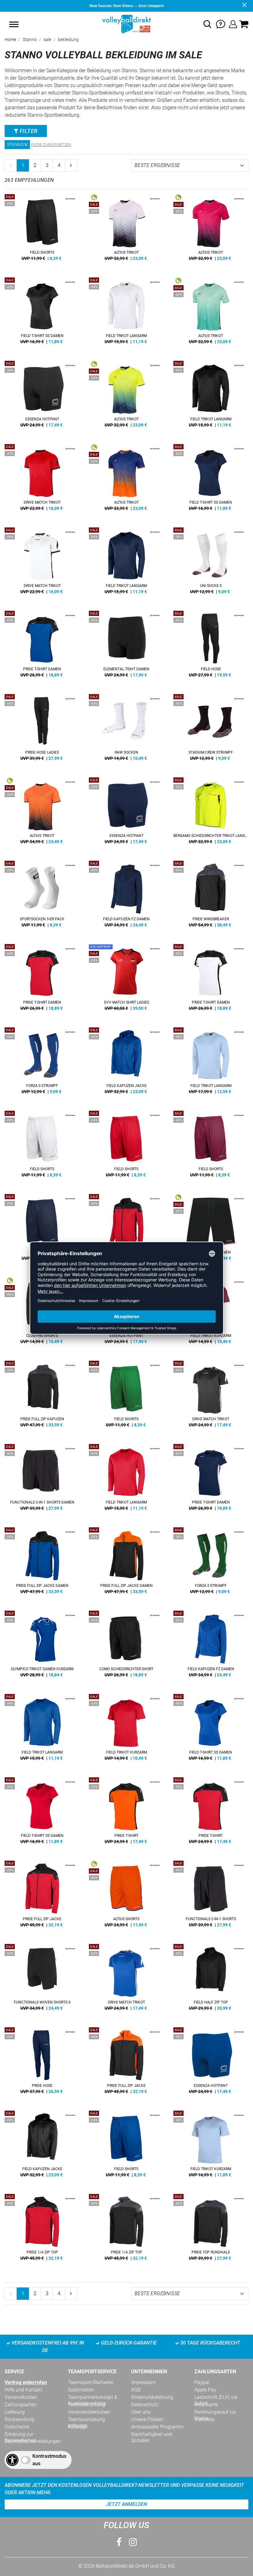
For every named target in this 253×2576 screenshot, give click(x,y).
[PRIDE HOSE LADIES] (42, 730)
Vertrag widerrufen (26, 2382)
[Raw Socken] (126, 730)
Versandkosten (21, 2397)
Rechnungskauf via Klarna (215, 2412)
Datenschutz (145, 2405)
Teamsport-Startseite (91, 2382)
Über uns (141, 2412)
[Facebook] (119, 2542)
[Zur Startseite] (126, 24)
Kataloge (78, 2427)
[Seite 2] (71, 165)
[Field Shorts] (126, 1396)
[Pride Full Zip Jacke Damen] (126, 1563)
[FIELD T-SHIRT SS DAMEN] (42, 313)
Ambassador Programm (157, 2427)
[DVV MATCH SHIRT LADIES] (126, 980)
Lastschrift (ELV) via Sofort (216, 2397)
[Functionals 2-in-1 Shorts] (211, 1896)
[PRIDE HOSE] (42, 2063)
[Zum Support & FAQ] (221, 24)
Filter (28, 131)
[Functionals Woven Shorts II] (42, 1979)
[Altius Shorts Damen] (211, 1230)
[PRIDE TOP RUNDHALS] (211, 2229)
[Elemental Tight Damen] (126, 646)
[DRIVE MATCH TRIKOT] (42, 480)
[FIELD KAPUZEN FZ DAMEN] (126, 896)
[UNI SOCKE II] (211, 563)
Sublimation (81, 2390)
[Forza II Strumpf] (42, 1063)
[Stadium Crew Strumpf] (211, 730)
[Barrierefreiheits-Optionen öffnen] (12, 2460)
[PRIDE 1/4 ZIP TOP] (42, 2229)
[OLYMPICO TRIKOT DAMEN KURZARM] (42, 1646)
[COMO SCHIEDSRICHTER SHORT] (126, 1646)
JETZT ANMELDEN (127, 2504)
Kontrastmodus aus (49, 2460)
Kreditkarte (206, 2405)
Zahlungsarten (21, 2405)
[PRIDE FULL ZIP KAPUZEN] (42, 1396)
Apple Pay (205, 2390)
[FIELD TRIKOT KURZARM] (126, 1729)
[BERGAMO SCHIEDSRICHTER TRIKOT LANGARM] (211, 813)
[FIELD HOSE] (211, 646)
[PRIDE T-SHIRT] (126, 1813)
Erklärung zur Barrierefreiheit (20, 2434)
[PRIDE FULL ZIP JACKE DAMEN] (126, 1230)
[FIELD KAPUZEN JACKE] (126, 1063)
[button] (14, 24)
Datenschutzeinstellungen (33, 2441)
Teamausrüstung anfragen (86, 2420)
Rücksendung (19, 2419)
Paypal (202, 2382)
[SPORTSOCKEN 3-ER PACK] (42, 896)
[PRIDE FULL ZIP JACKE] (42, 1896)
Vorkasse (204, 2419)
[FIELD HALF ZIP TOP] (211, 1979)
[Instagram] (133, 2542)
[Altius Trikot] (126, 230)
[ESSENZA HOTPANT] (42, 396)
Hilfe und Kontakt (23, 2390)
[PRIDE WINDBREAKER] (211, 896)
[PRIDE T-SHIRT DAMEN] (42, 646)
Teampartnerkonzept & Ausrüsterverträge (93, 2397)
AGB (136, 2390)
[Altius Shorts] (126, 1896)
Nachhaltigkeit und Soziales (152, 2434)
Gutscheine (17, 2427)
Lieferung (15, 2412)
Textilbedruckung (87, 2405)
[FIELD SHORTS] (42, 230)
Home (10, 40)
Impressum (143, 2382)
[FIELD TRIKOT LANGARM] (126, 313)
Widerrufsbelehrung (152, 2397)
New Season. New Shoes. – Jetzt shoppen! (127, 6)
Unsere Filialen (147, 2419)
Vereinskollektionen (89, 2412)
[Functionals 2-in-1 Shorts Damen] (42, 1479)
